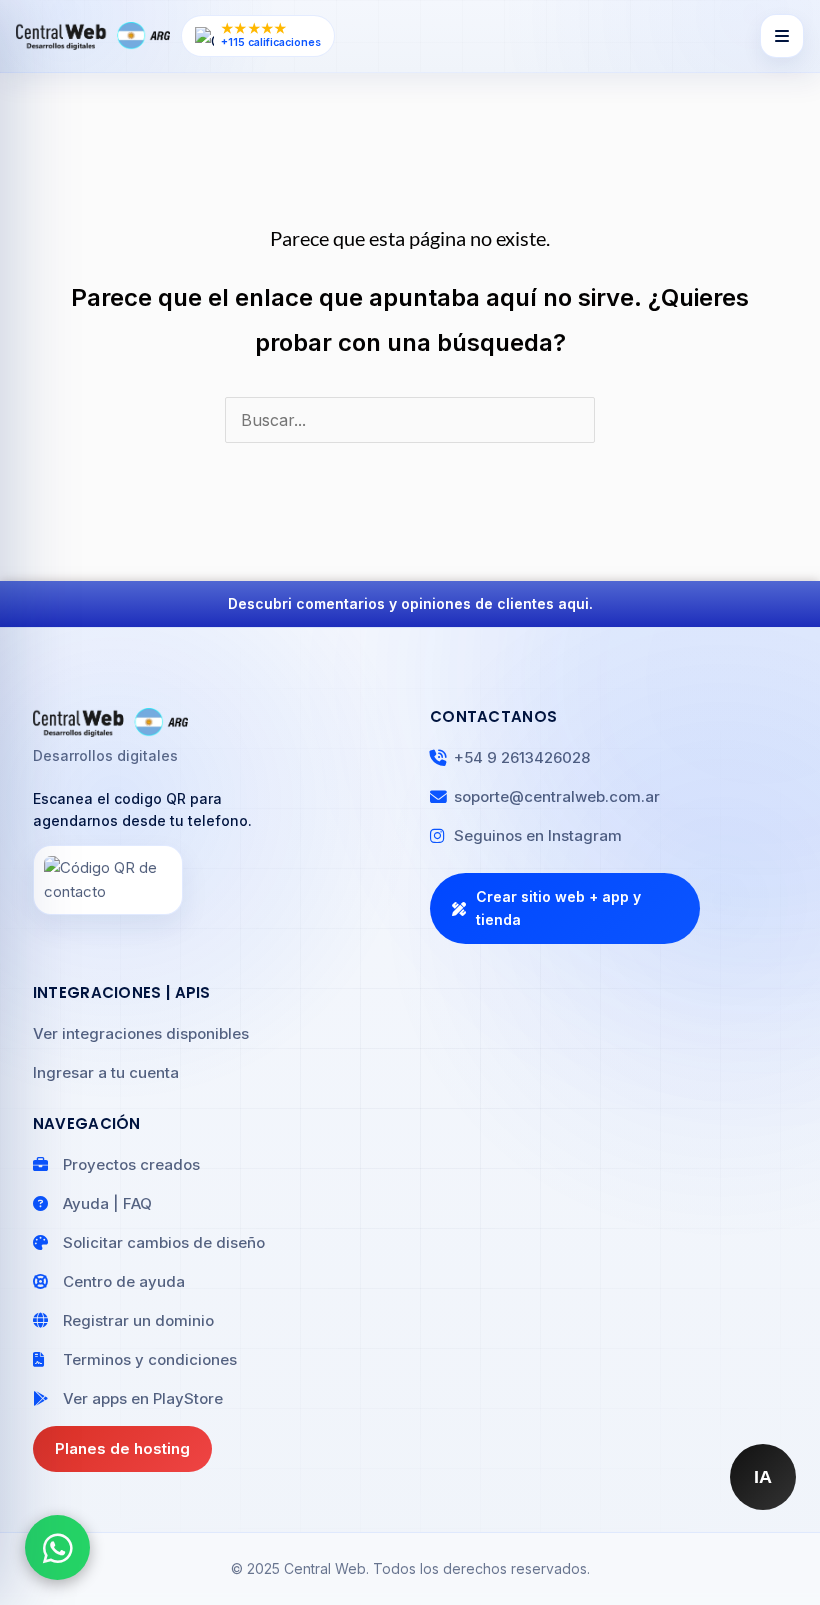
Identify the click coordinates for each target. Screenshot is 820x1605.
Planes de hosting (122, 1448)
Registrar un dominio (138, 1320)
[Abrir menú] (782, 36)
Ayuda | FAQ (107, 1203)
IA (763, 1477)
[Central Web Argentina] (93, 36)
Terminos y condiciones (150, 1359)
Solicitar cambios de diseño (164, 1242)
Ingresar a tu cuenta (106, 1072)
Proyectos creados (131, 1164)
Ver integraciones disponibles (141, 1033)
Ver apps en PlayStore (143, 1398)
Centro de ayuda (124, 1281)
